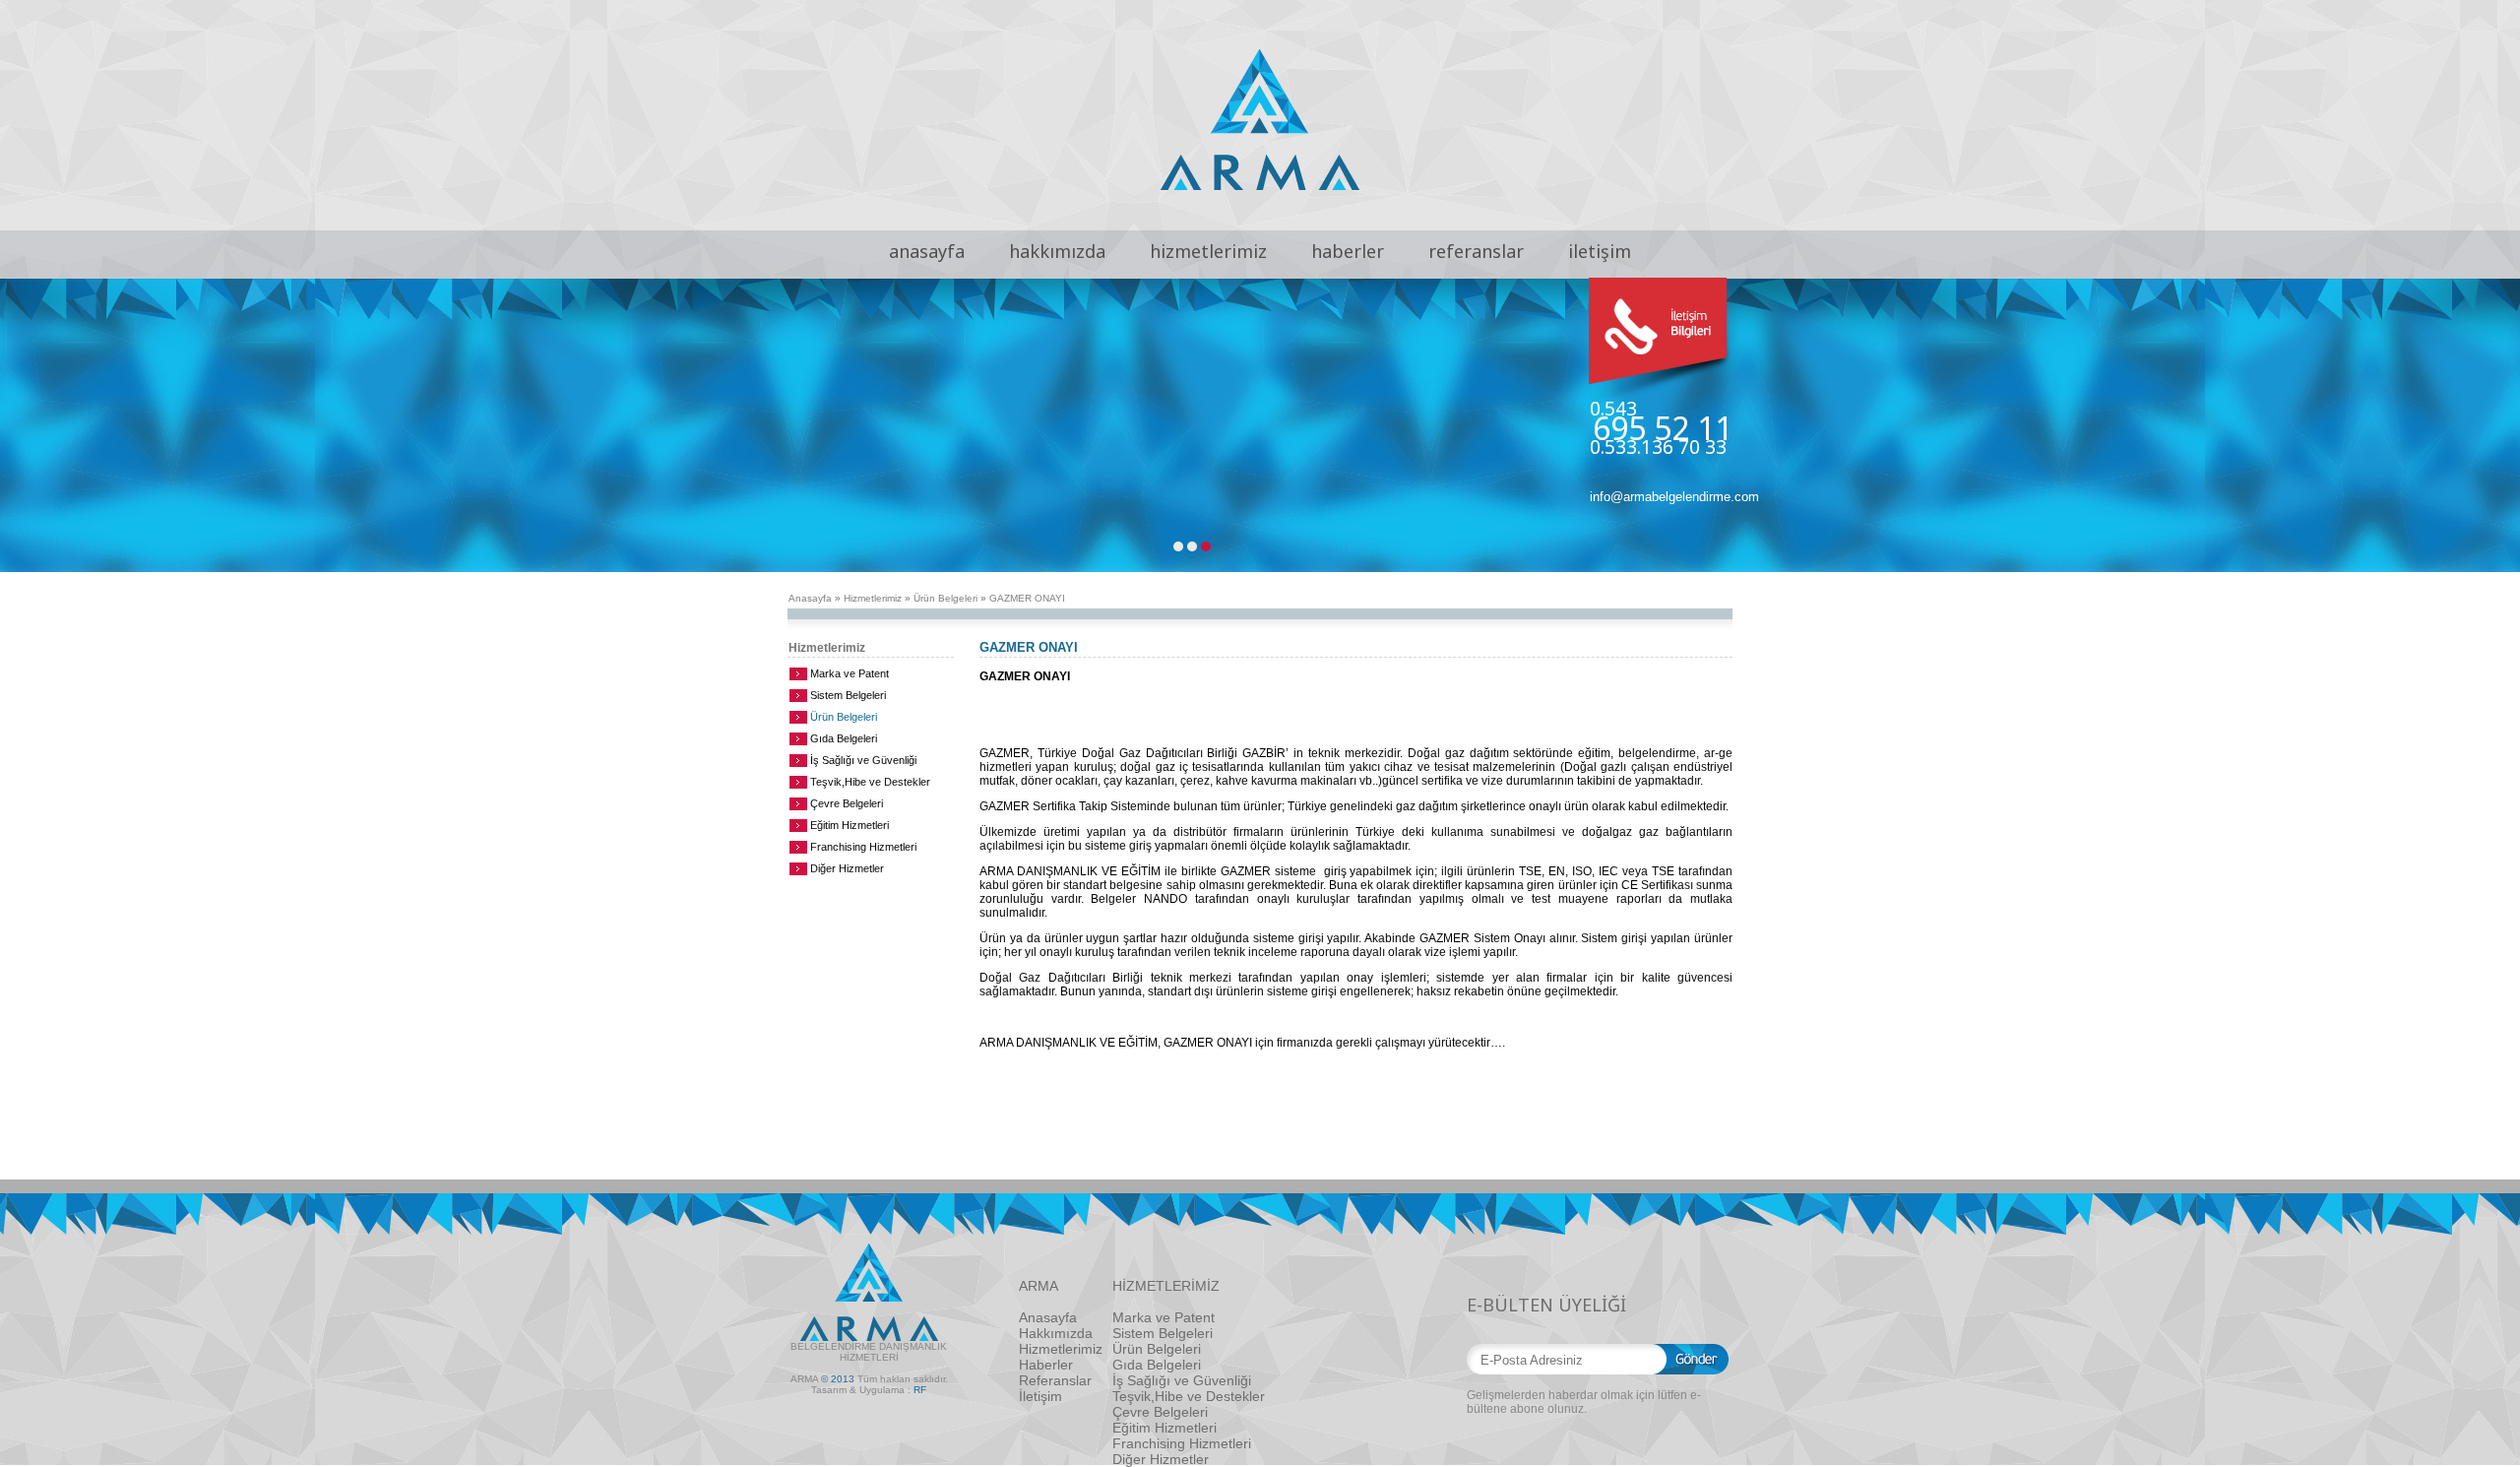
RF (920, 1390)
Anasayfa (810, 598)
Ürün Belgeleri (945, 598)
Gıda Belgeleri (844, 738)
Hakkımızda (1056, 1333)
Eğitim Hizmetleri (850, 825)
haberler (1348, 251)
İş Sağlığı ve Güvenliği (863, 760)
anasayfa (927, 251)
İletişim (1040, 1396)
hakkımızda (1057, 251)
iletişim (1600, 251)
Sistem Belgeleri (848, 695)
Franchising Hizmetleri (863, 847)
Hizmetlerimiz (873, 598)
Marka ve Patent (850, 673)
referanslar (1476, 251)
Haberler (1046, 1365)
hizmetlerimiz (1208, 251)
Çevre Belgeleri (847, 803)
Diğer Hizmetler (847, 868)
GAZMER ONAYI (1027, 598)
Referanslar (1055, 1380)
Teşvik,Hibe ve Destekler (870, 782)
